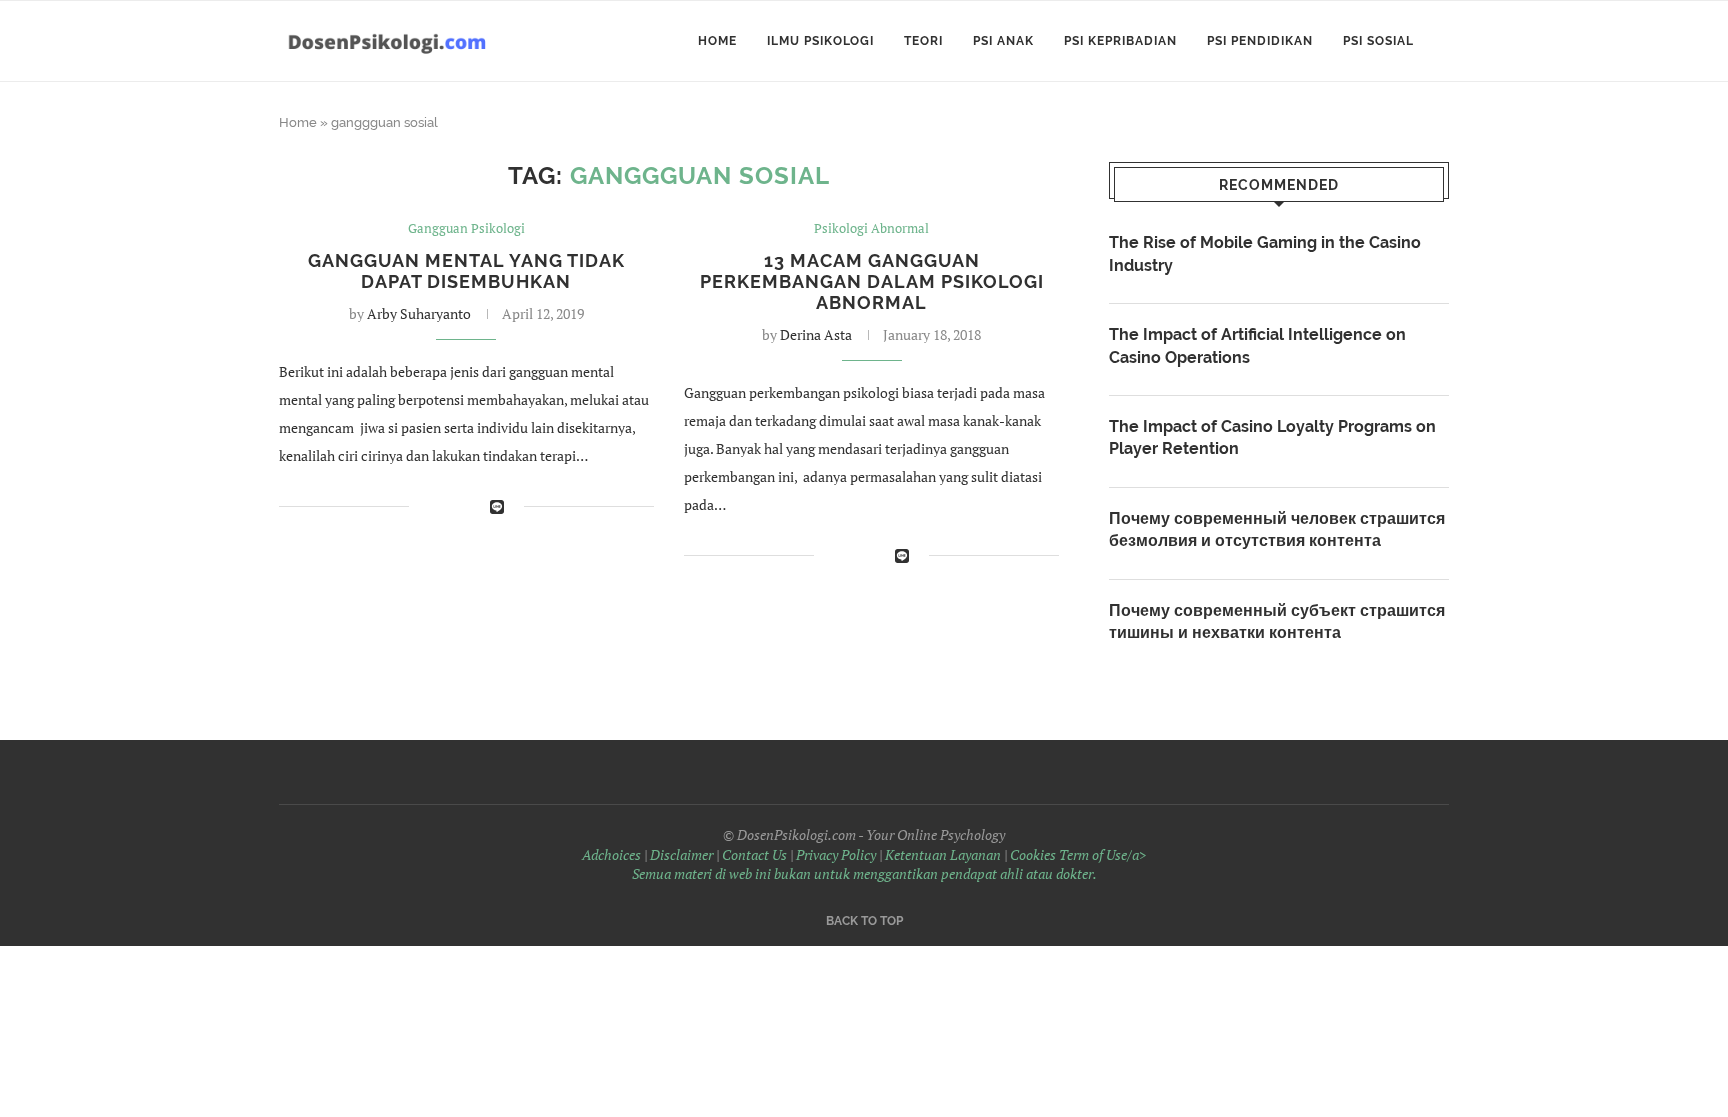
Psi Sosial (1378, 41)
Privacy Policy (836, 854)
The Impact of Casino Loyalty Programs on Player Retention (1272, 437)
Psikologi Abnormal (871, 229)
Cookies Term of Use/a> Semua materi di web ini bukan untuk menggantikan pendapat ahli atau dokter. (889, 864)
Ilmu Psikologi (820, 41)
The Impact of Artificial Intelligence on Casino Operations (1257, 345)
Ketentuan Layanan (943, 854)
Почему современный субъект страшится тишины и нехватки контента (1277, 621)
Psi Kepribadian (1120, 41)
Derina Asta (816, 334)
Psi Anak (1003, 41)
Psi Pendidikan (1260, 41)
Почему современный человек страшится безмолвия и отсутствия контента (1277, 529)
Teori (923, 41)
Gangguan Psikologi (466, 229)
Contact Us (754, 854)
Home (717, 41)
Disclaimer (681, 854)
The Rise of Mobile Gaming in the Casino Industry (1265, 253)
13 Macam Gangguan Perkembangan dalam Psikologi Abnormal (872, 281)
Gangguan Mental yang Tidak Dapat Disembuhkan (466, 271)
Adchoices (611, 854)
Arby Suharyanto (419, 313)
